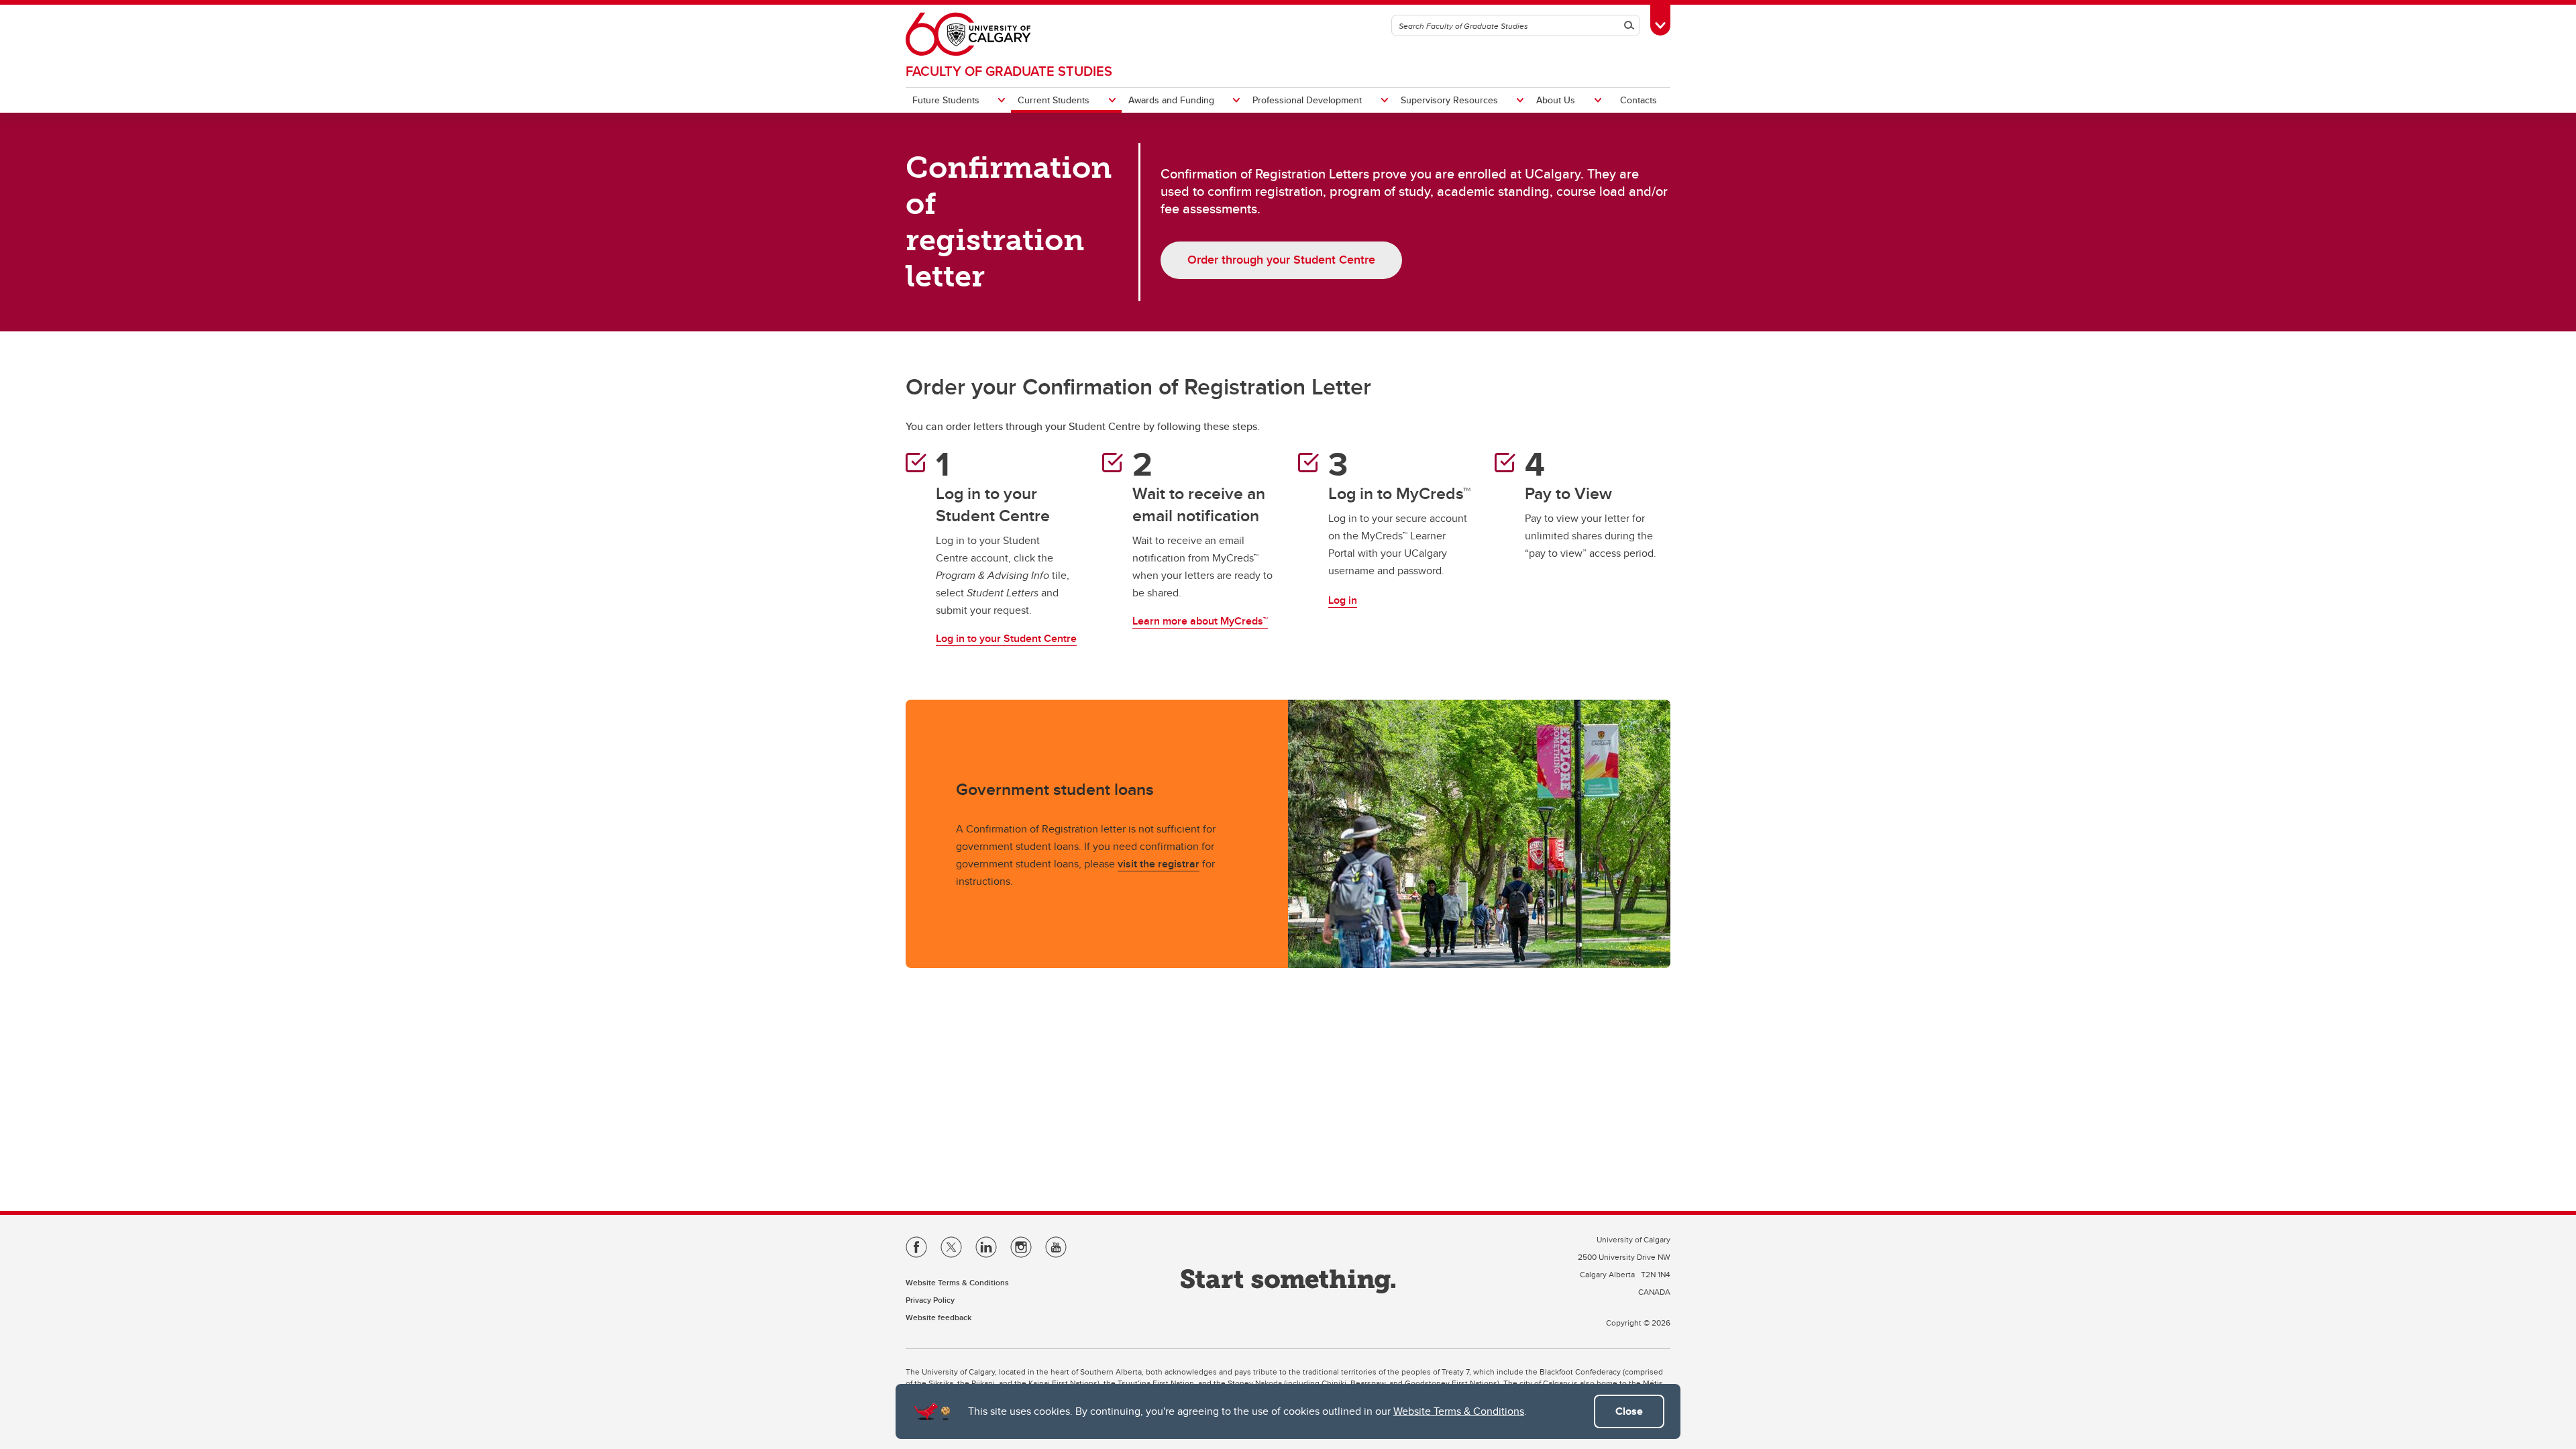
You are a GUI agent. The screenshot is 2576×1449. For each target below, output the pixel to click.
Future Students (946, 100)
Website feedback (938, 1317)
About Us (1556, 100)
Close (1629, 1411)
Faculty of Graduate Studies (1009, 71)
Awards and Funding (1171, 100)
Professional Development (1307, 100)
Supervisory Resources (1449, 100)
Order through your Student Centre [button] (1281, 260)
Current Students (1054, 100)
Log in (1343, 600)
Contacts (1639, 100)
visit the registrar (1159, 864)
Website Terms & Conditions (1459, 1411)
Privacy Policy (930, 1300)
